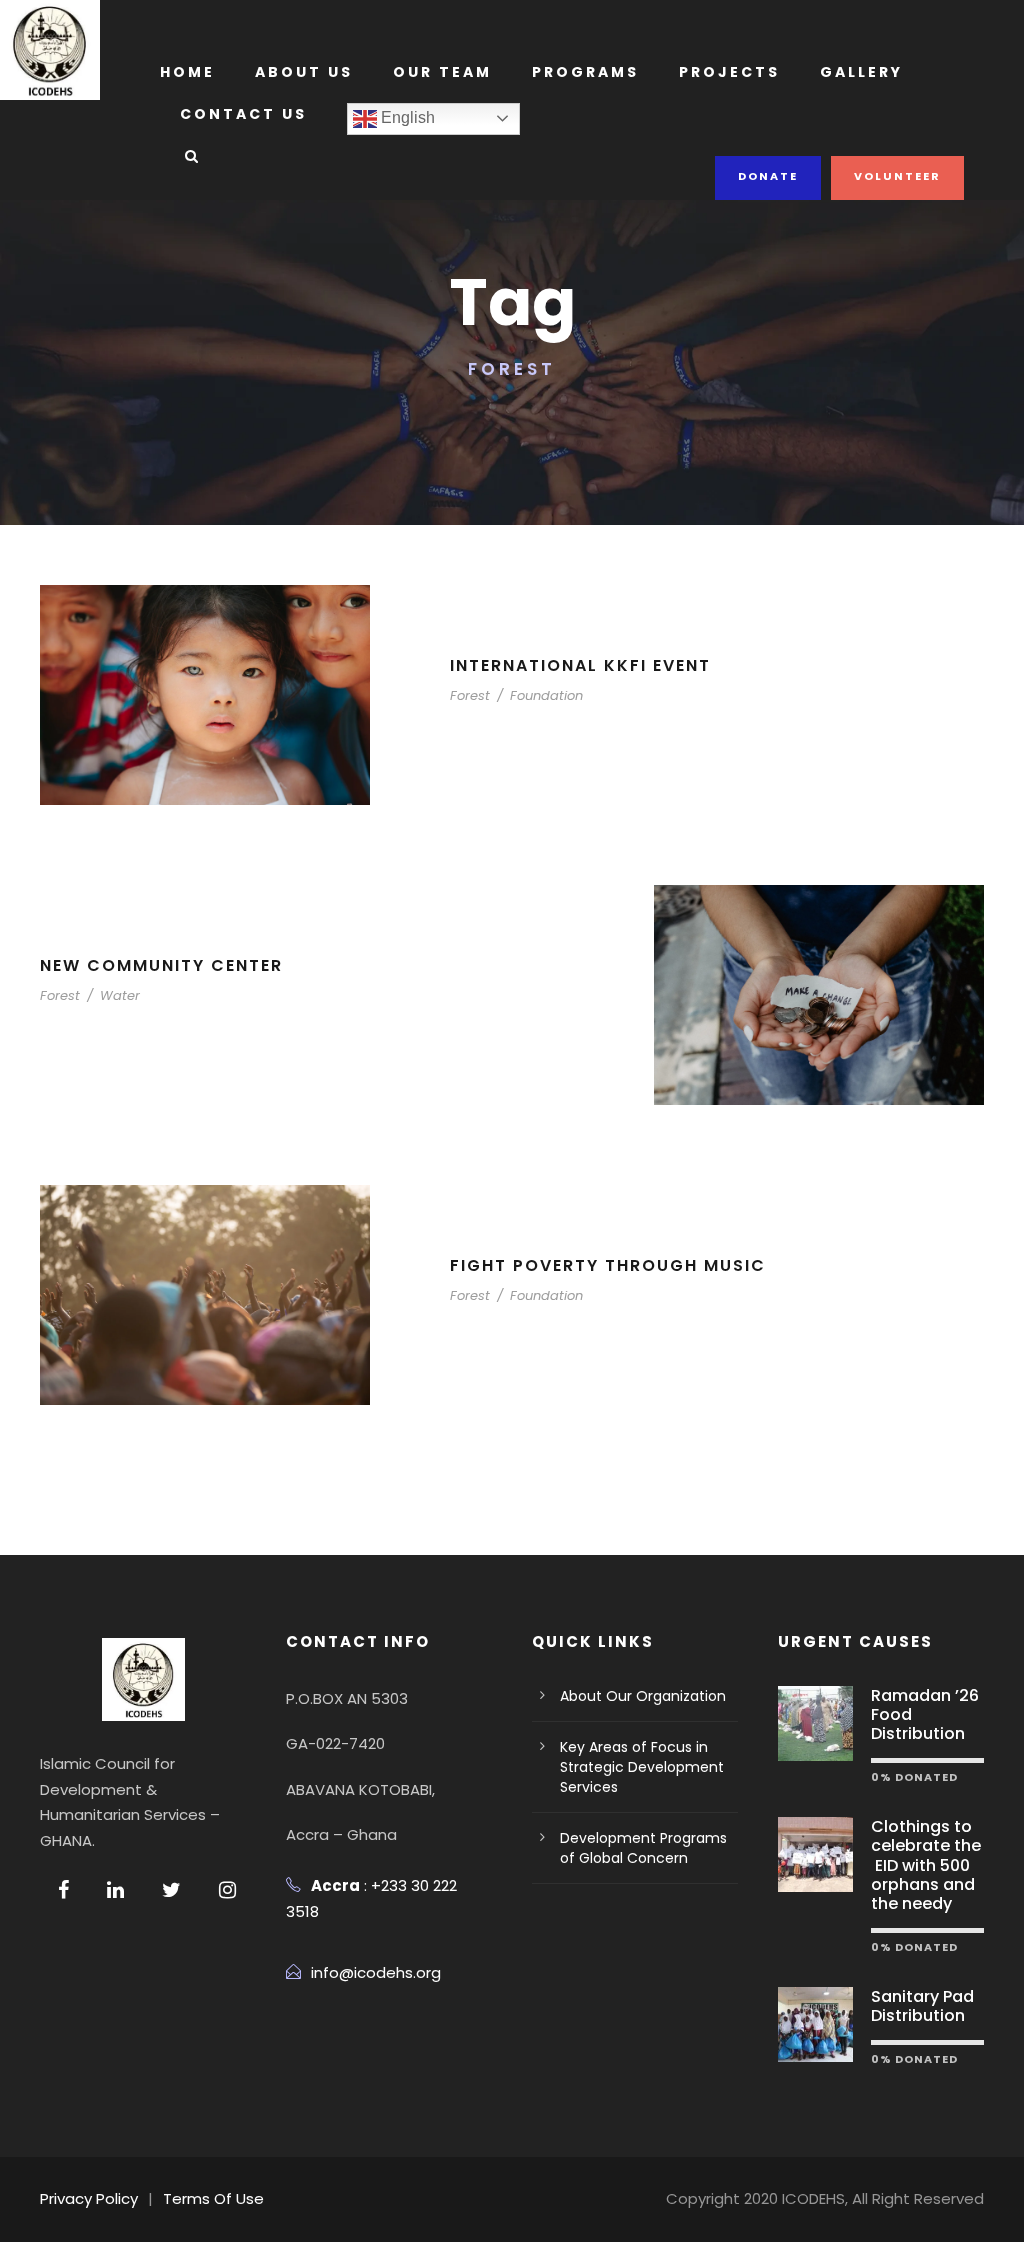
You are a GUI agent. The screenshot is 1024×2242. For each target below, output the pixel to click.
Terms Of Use (213, 2198)
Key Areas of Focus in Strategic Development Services (642, 1767)
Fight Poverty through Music (608, 1265)
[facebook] (63, 1890)
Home (187, 72)
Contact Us (243, 114)
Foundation (546, 695)
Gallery (861, 72)
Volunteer (897, 176)
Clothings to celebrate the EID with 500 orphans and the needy (926, 1865)
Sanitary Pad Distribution (922, 2006)
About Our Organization (643, 1696)
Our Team (442, 72)
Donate (768, 176)
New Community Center (161, 965)
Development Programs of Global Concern (643, 1848)
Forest (470, 695)
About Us (304, 72)
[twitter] (171, 1890)
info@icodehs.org (376, 1972)
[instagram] (227, 1890)
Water (120, 995)
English (406, 117)
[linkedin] (115, 1890)
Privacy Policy (89, 2198)
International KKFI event (580, 665)
